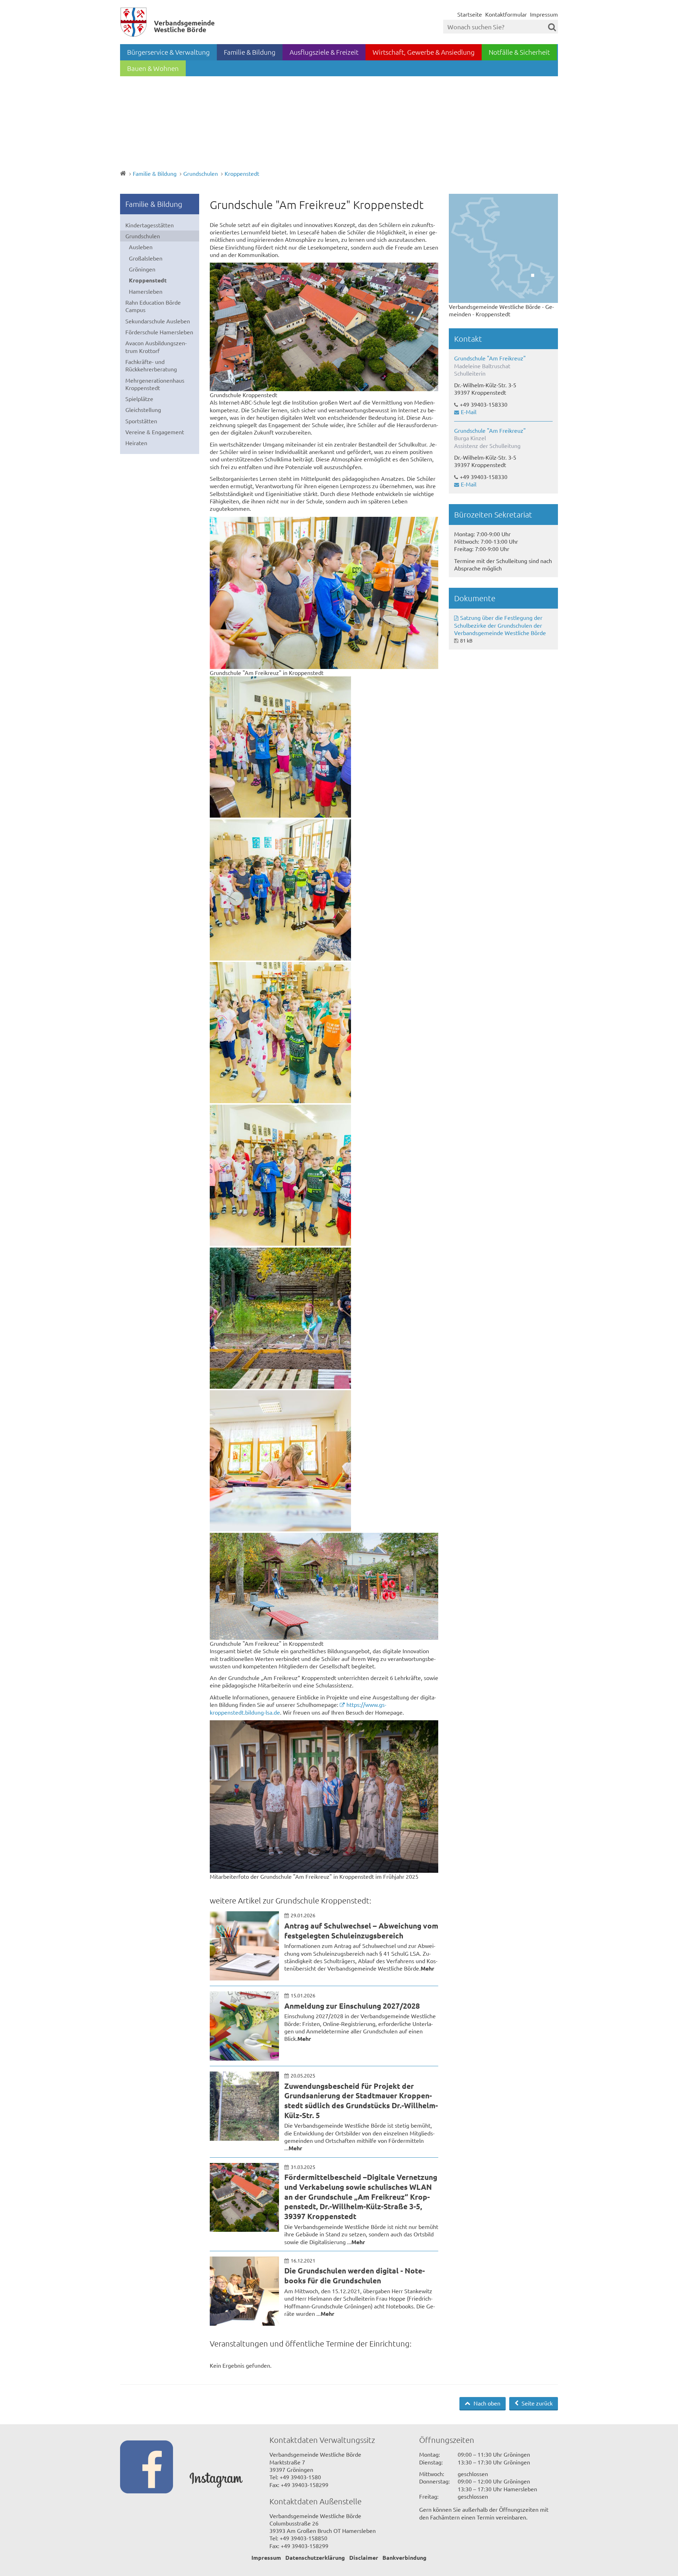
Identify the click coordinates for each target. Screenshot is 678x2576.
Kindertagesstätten (150, 225)
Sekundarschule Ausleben (158, 321)
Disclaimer (364, 2557)
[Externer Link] (155, 2468)
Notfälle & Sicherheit (519, 52)
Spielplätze (139, 399)
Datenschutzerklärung (315, 2557)
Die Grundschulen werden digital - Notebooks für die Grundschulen (355, 2275)
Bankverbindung (405, 2557)
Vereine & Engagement (155, 432)
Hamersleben (146, 291)
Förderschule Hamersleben (159, 332)
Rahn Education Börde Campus (153, 306)
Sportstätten (141, 421)
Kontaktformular (506, 14)
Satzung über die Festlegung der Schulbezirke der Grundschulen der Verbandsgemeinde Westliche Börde (500, 625)
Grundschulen (201, 173)
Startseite (470, 14)
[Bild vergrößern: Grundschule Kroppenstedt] (324, 327)
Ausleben (141, 247)
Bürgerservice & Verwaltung (168, 52)
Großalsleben (146, 258)
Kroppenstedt (242, 173)
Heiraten (136, 443)
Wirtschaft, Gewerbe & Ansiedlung (424, 52)
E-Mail (469, 412)
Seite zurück (536, 2403)
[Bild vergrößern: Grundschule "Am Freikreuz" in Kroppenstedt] (324, 593)
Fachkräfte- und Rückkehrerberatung (151, 365)
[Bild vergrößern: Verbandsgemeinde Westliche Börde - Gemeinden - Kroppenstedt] (503, 248)
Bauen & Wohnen (153, 68)
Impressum (544, 14)
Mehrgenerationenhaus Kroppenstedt (155, 384)
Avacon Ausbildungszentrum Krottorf (156, 346)
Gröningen (142, 269)
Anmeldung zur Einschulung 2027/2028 (352, 2006)
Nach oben (486, 2403)
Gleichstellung (143, 410)
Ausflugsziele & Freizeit (324, 52)
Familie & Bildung (250, 52)
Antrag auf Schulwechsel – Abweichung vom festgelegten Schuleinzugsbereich (361, 1930)
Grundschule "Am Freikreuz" (490, 358)
